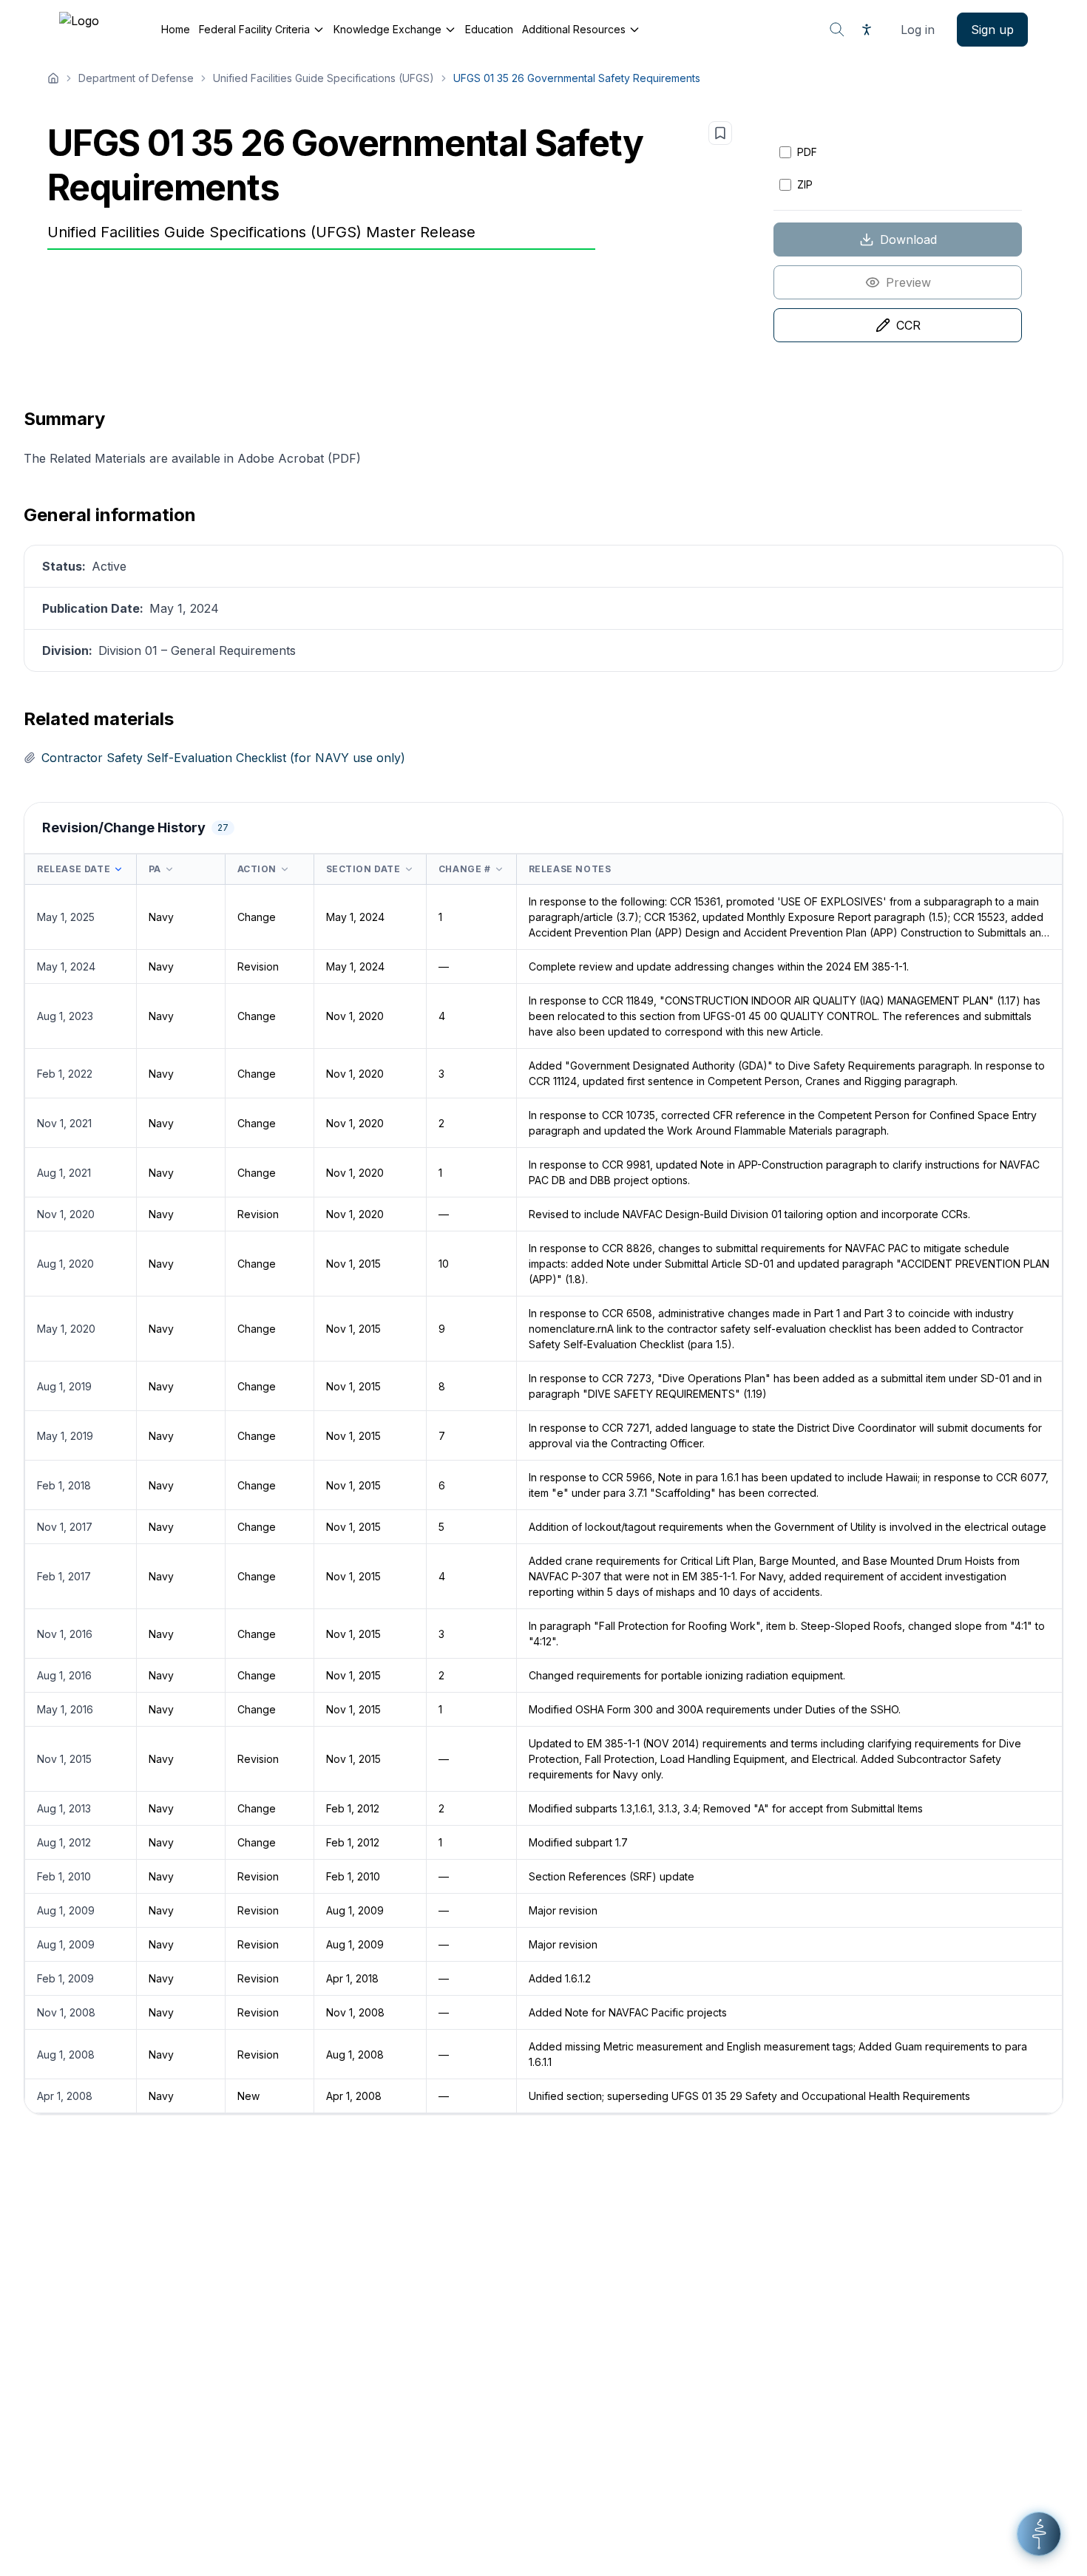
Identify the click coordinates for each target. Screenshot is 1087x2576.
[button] (1039, 2534)
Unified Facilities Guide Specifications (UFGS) (324, 78)
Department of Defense (136, 78)
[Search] (837, 30)
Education (489, 29)
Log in (918, 30)
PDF (807, 152)
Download (908, 239)
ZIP (805, 184)
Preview (908, 282)
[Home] (53, 78)
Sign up (992, 30)
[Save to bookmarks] (720, 133)
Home (176, 29)
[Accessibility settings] (867, 30)
